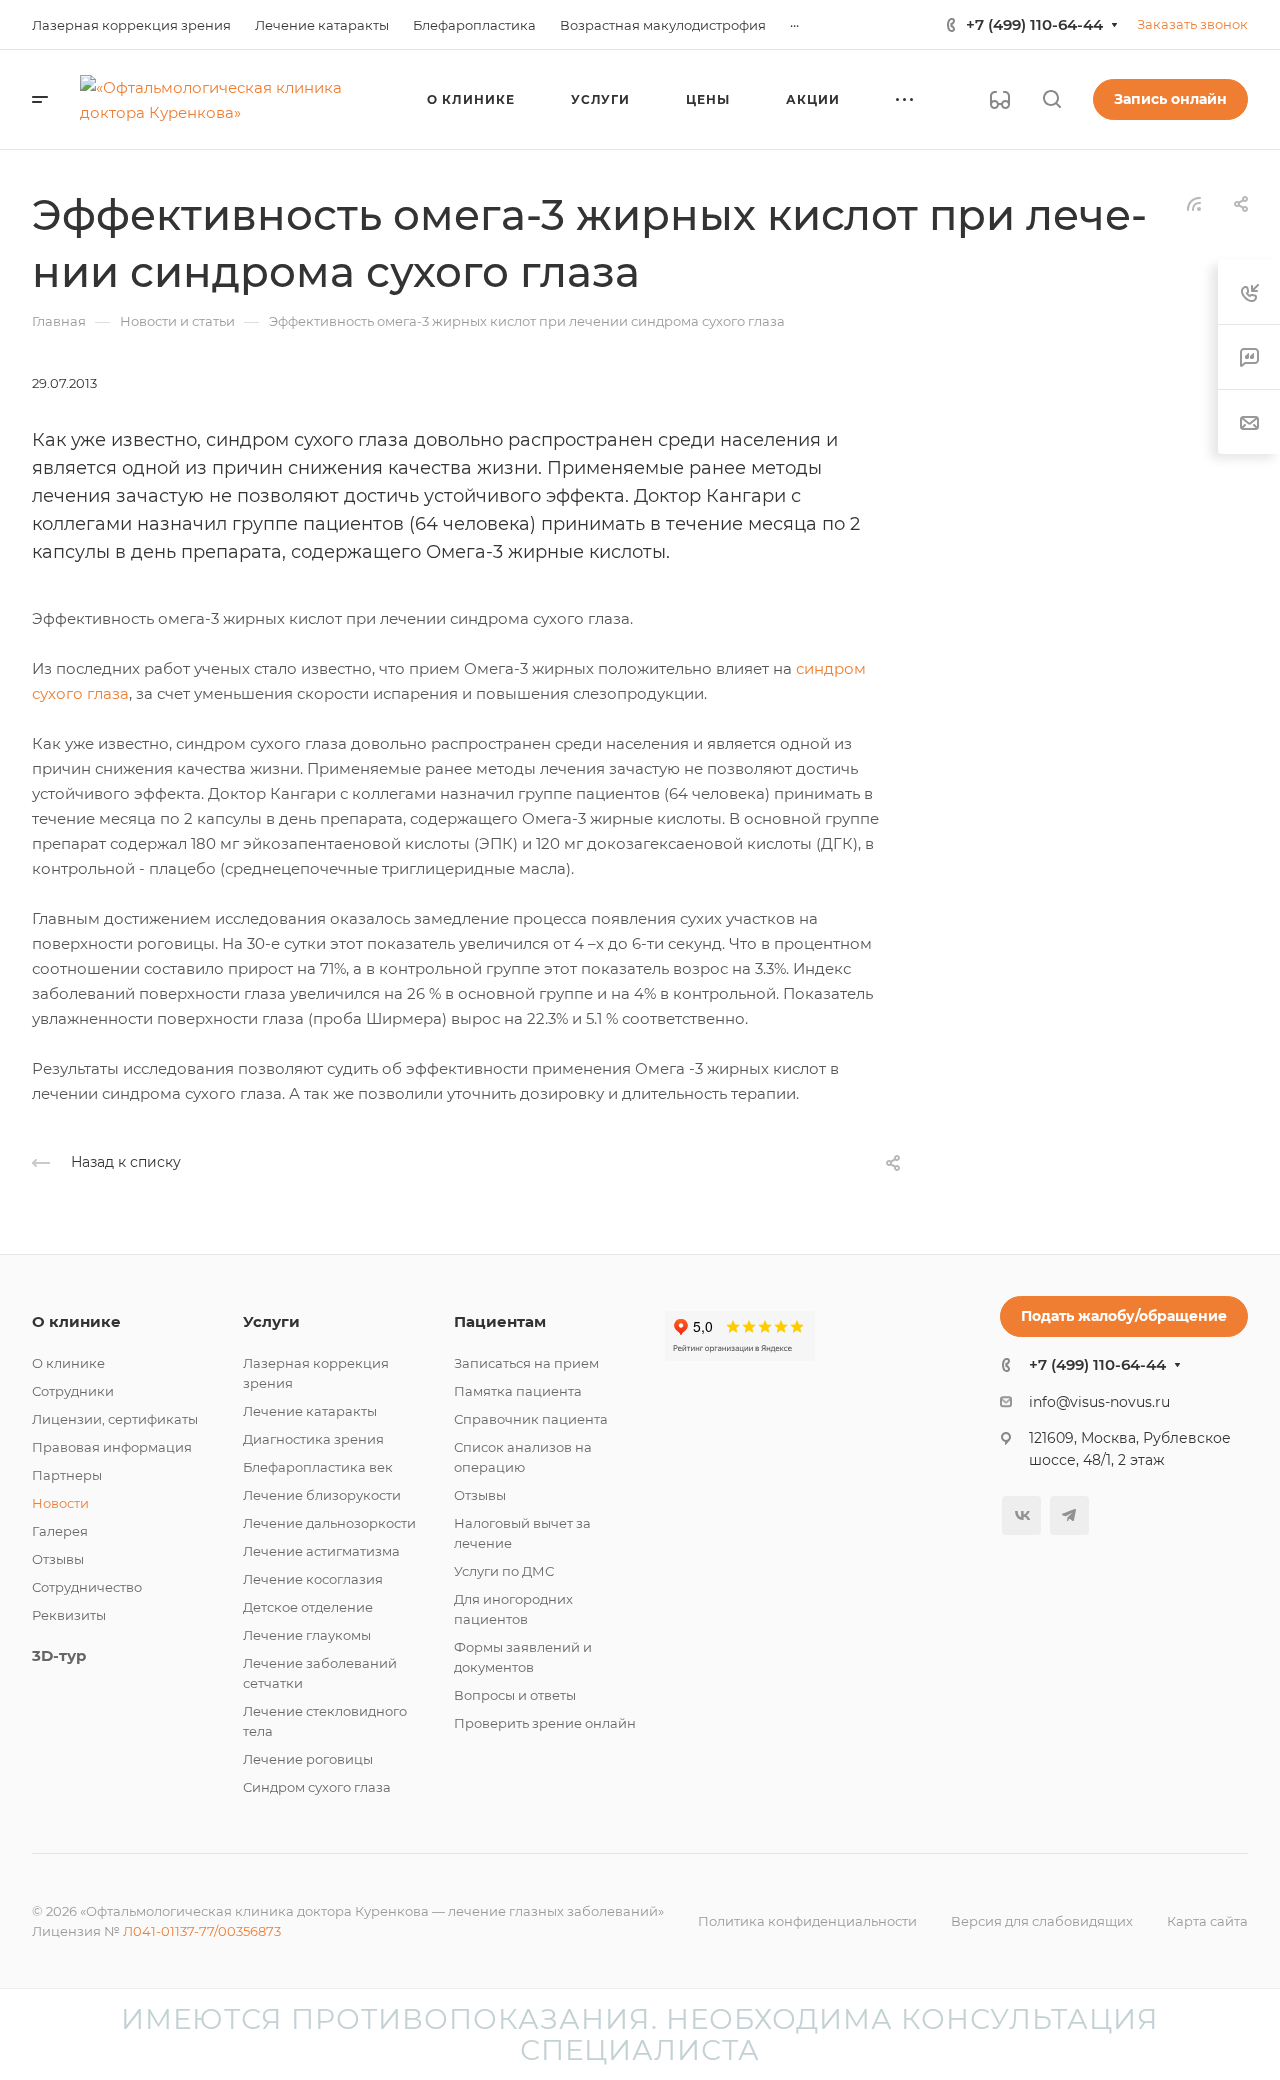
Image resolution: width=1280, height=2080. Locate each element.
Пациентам (500, 1321)
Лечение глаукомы (307, 1635)
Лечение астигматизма (321, 1551)
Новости (60, 1503)
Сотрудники (73, 1391)
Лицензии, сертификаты (115, 1419)
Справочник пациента (531, 1419)
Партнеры (67, 1475)
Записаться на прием (526, 1363)
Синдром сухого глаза (317, 1787)
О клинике (76, 1321)
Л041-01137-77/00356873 (202, 1931)
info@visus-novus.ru (1099, 1402)
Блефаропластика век (318, 1467)
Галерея (60, 1531)
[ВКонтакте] (1021, 1515)
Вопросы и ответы (515, 1695)
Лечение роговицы (308, 1759)
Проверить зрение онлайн (545, 1723)
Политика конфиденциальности (807, 1921)
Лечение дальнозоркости (329, 1523)
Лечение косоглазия (313, 1579)
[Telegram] (1069, 1515)
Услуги (271, 1321)
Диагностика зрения (313, 1439)
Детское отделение (308, 1607)
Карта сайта (1207, 1921)
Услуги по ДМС (504, 1571)
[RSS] (1194, 202)
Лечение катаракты (310, 1411)
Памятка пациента (518, 1391)
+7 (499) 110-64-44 (1034, 24)
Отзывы (58, 1559)
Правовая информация (112, 1447)
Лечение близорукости (322, 1495)
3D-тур (59, 1655)
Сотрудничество (87, 1587)
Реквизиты (69, 1615)
